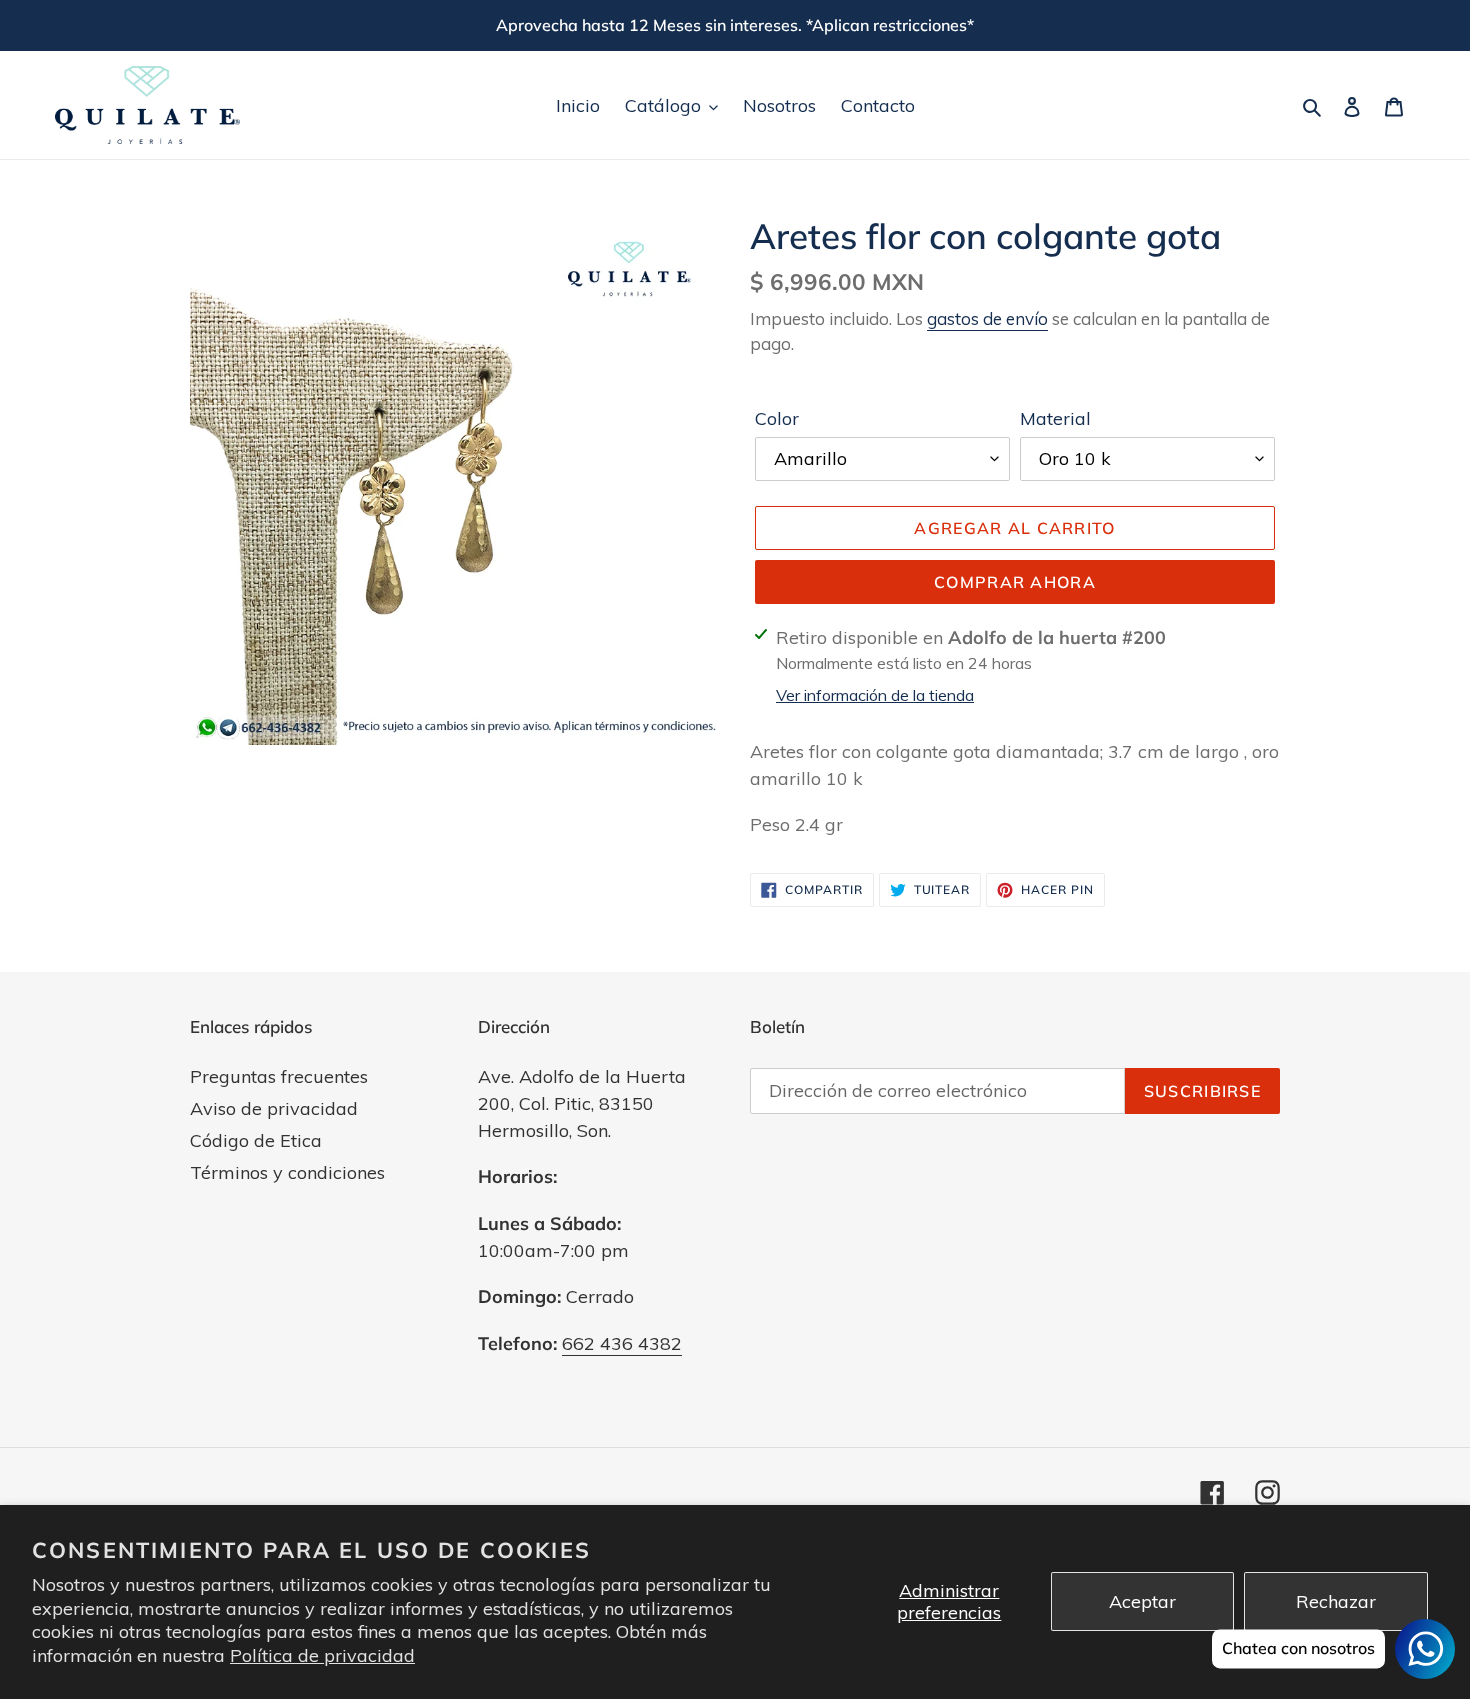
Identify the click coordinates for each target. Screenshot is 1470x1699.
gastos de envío (987, 318)
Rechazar (1336, 1601)
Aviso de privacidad (274, 1108)
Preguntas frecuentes (279, 1076)
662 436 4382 (622, 1343)
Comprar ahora (1015, 582)
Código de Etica (256, 1140)
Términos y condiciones (287, 1172)
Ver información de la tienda (875, 695)
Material (1055, 418)
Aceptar (1142, 1601)
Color (777, 418)
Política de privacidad (322, 1655)
